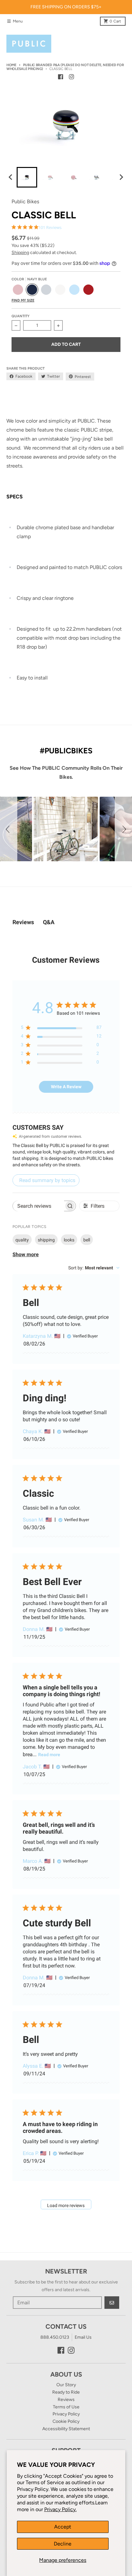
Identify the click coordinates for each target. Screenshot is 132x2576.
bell (87, 1240)
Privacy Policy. (60, 2509)
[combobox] (94, 1268)
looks (69, 1240)
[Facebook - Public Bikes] (61, 77)
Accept (63, 2527)
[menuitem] (27, 177)
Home (11, 65)
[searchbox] (38, 1206)
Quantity (21, 316)
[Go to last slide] (11, 177)
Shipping (20, 253)
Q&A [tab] (49, 922)
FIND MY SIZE (23, 300)
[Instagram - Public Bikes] (71, 77)
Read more (49, 1755)
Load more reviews (66, 2205)
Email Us (83, 2337)
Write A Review (66, 1087)
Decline (63, 2544)
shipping (46, 1240)
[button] (9, 829)
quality (22, 1240)
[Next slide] (121, 177)
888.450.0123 (55, 2337)
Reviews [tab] (23, 922)
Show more (26, 1254)
